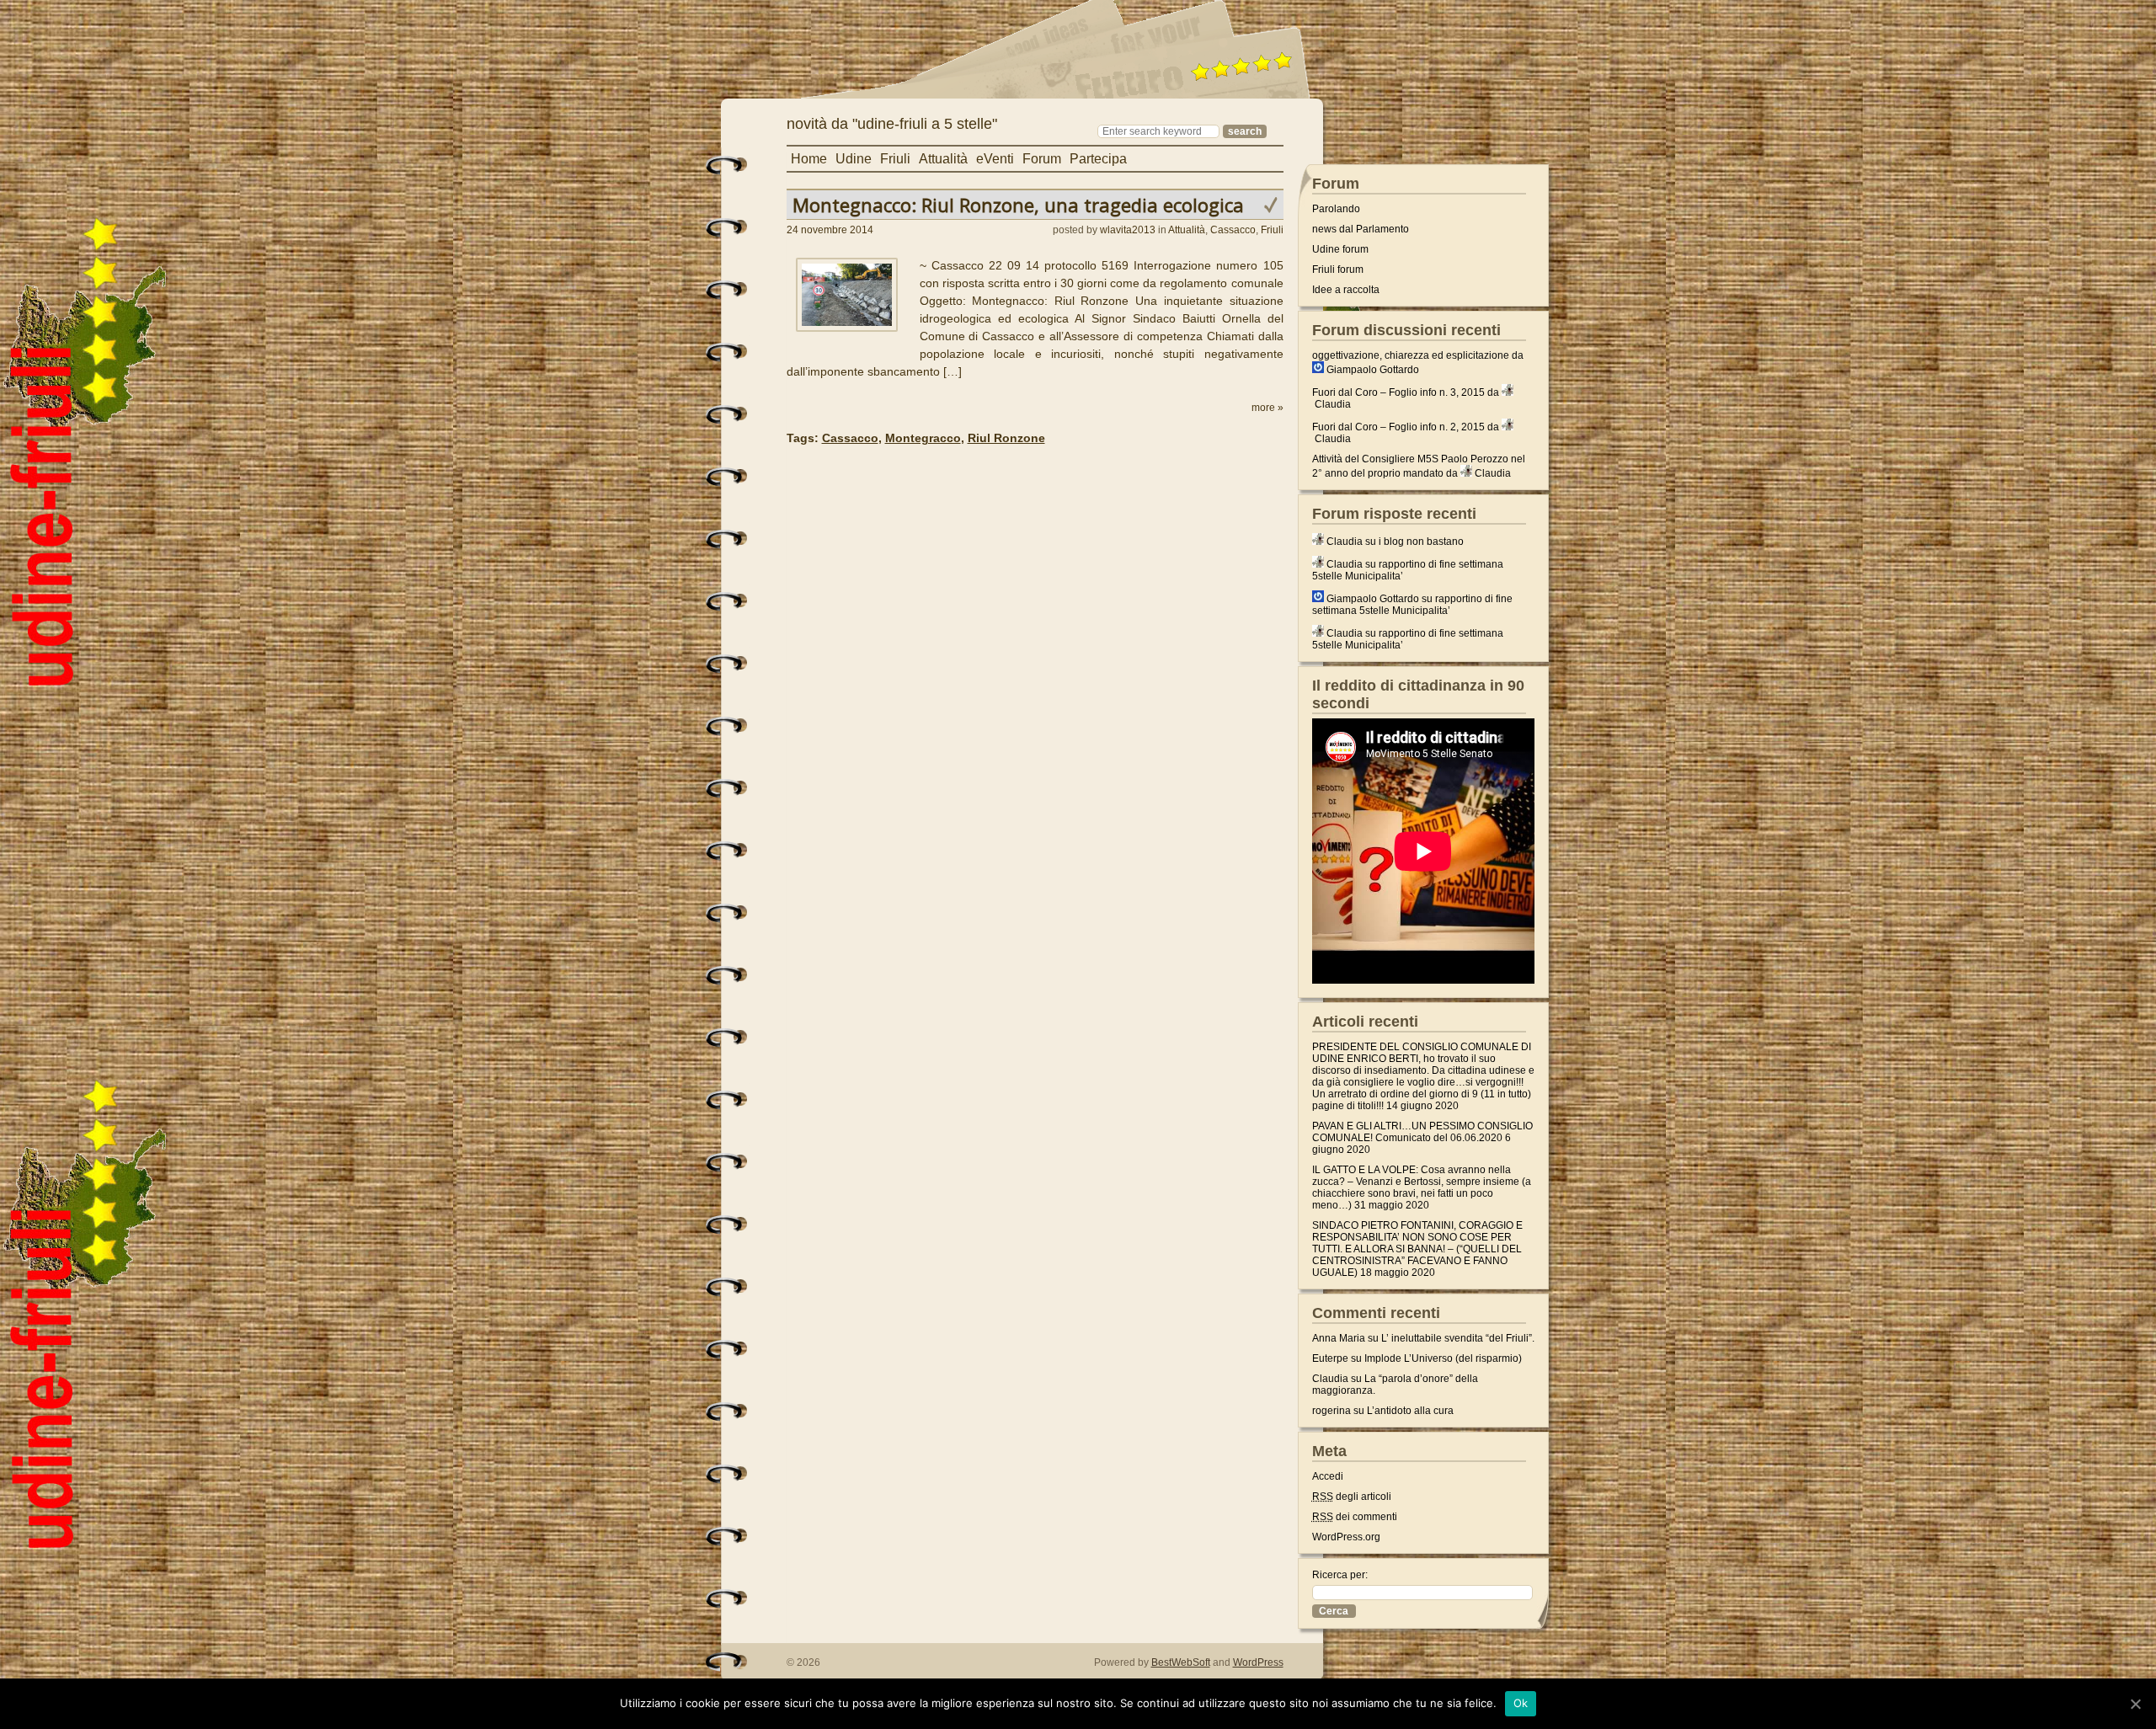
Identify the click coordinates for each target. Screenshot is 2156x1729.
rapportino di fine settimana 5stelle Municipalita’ (1412, 605)
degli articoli (1352, 1497)
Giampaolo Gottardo (1373, 370)
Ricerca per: (1340, 1575)
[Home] (938, 106)
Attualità (943, 159)
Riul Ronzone (1006, 438)
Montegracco (923, 438)
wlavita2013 (1128, 230)
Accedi (1328, 1476)
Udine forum (1340, 249)
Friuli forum (1338, 269)
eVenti (995, 159)
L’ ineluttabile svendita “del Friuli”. (1458, 1338)
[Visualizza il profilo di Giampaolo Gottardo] (1318, 370)
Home (809, 159)
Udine (854, 159)
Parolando (1336, 209)
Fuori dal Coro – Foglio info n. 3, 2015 (1398, 392)
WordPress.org (1346, 1537)
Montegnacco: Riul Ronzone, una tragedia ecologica (1018, 205)
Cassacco (1233, 230)
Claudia (1333, 404)
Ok (1521, 1703)
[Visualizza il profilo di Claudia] (1508, 392)
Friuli (895, 159)
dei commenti (1355, 1517)
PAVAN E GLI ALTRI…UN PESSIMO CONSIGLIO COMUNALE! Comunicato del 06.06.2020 (1422, 1132)
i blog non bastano (1421, 542)
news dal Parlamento (1361, 229)
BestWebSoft (1181, 1662)
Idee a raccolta (1346, 290)
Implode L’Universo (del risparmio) (1443, 1358)
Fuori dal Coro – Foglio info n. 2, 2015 (1398, 427)
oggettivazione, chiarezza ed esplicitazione (1411, 355)
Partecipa (1098, 159)
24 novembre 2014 (830, 230)
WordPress (1258, 1662)
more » (1267, 408)
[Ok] (2135, 1704)
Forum (1042, 159)
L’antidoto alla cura (1410, 1411)
